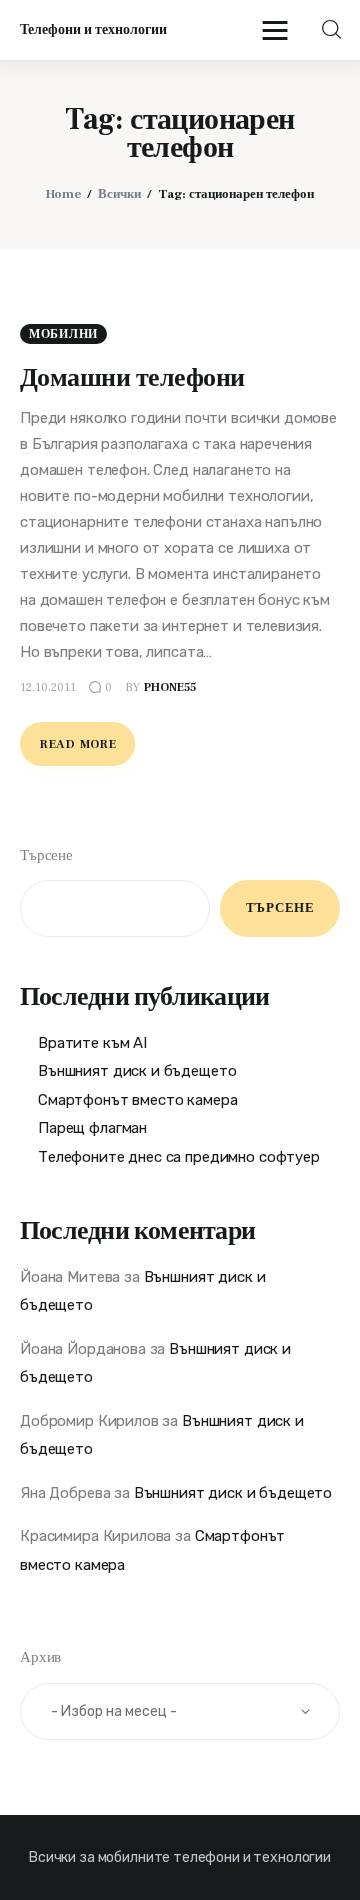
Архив (40, 1657)
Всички (119, 194)
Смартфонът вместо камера (137, 1100)
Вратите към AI (92, 1043)
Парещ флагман (92, 1128)
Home (63, 194)
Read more (78, 744)
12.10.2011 (48, 687)
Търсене (46, 855)
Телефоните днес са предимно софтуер (179, 1157)
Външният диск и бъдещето (137, 1071)
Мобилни (63, 334)
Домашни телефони (132, 378)
